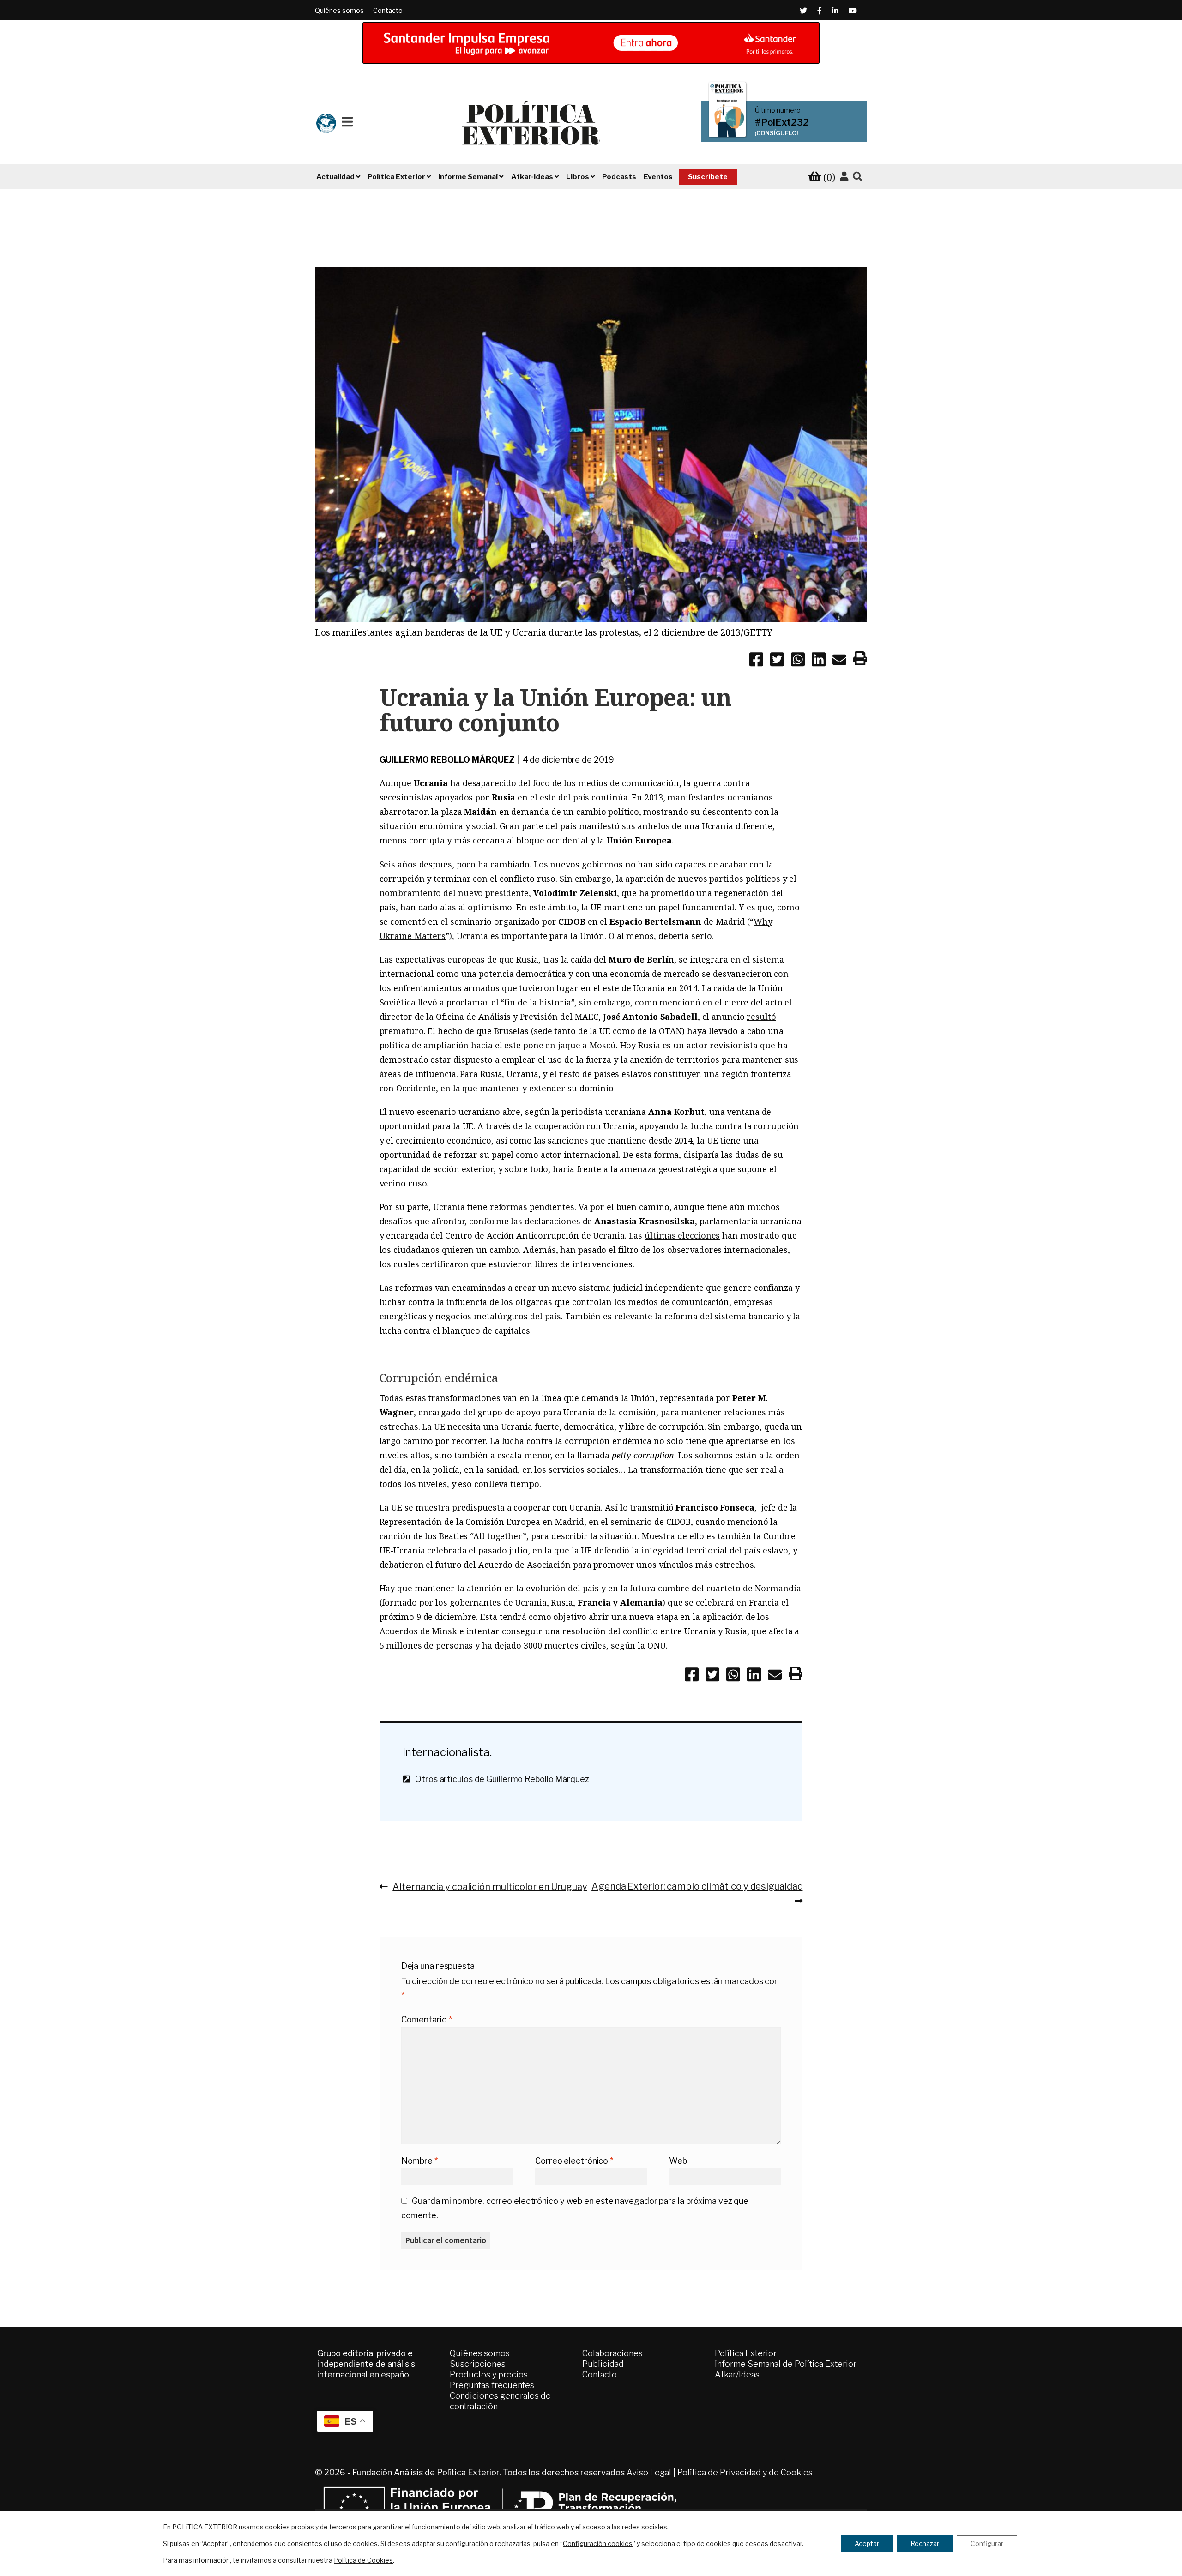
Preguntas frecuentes (492, 2385)
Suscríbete (708, 177)
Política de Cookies (363, 2560)
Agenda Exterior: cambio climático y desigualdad (697, 1886)
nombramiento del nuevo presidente (454, 893)
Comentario (427, 2019)
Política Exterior (746, 2353)
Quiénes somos (339, 10)
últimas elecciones (682, 1235)
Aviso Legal (649, 2472)
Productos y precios (489, 2374)
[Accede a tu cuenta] (844, 177)
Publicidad (603, 2364)
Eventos (658, 177)
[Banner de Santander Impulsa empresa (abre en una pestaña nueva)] (591, 43)
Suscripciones (478, 2364)
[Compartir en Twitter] (777, 661)
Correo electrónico (574, 2161)
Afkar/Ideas (737, 2374)
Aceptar (867, 2543)
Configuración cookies (598, 2543)
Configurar (987, 2543)
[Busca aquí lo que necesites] (858, 177)
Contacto (388, 10)
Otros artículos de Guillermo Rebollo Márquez (499, 1779)
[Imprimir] (860, 660)
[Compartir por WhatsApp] (798, 661)
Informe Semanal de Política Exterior (786, 2364)
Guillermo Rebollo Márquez (447, 760)
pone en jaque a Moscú (570, 1045)
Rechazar (925, 2543)
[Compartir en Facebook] (756, 661)
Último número (778, 110)
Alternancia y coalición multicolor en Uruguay (490, 1886)
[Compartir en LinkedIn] (819, 661)
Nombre (419, 2161)
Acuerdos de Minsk (418, 1631)
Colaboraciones (612, 2353)
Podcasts (619, 177)
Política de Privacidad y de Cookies (745, 2472)
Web (678, 2161)
